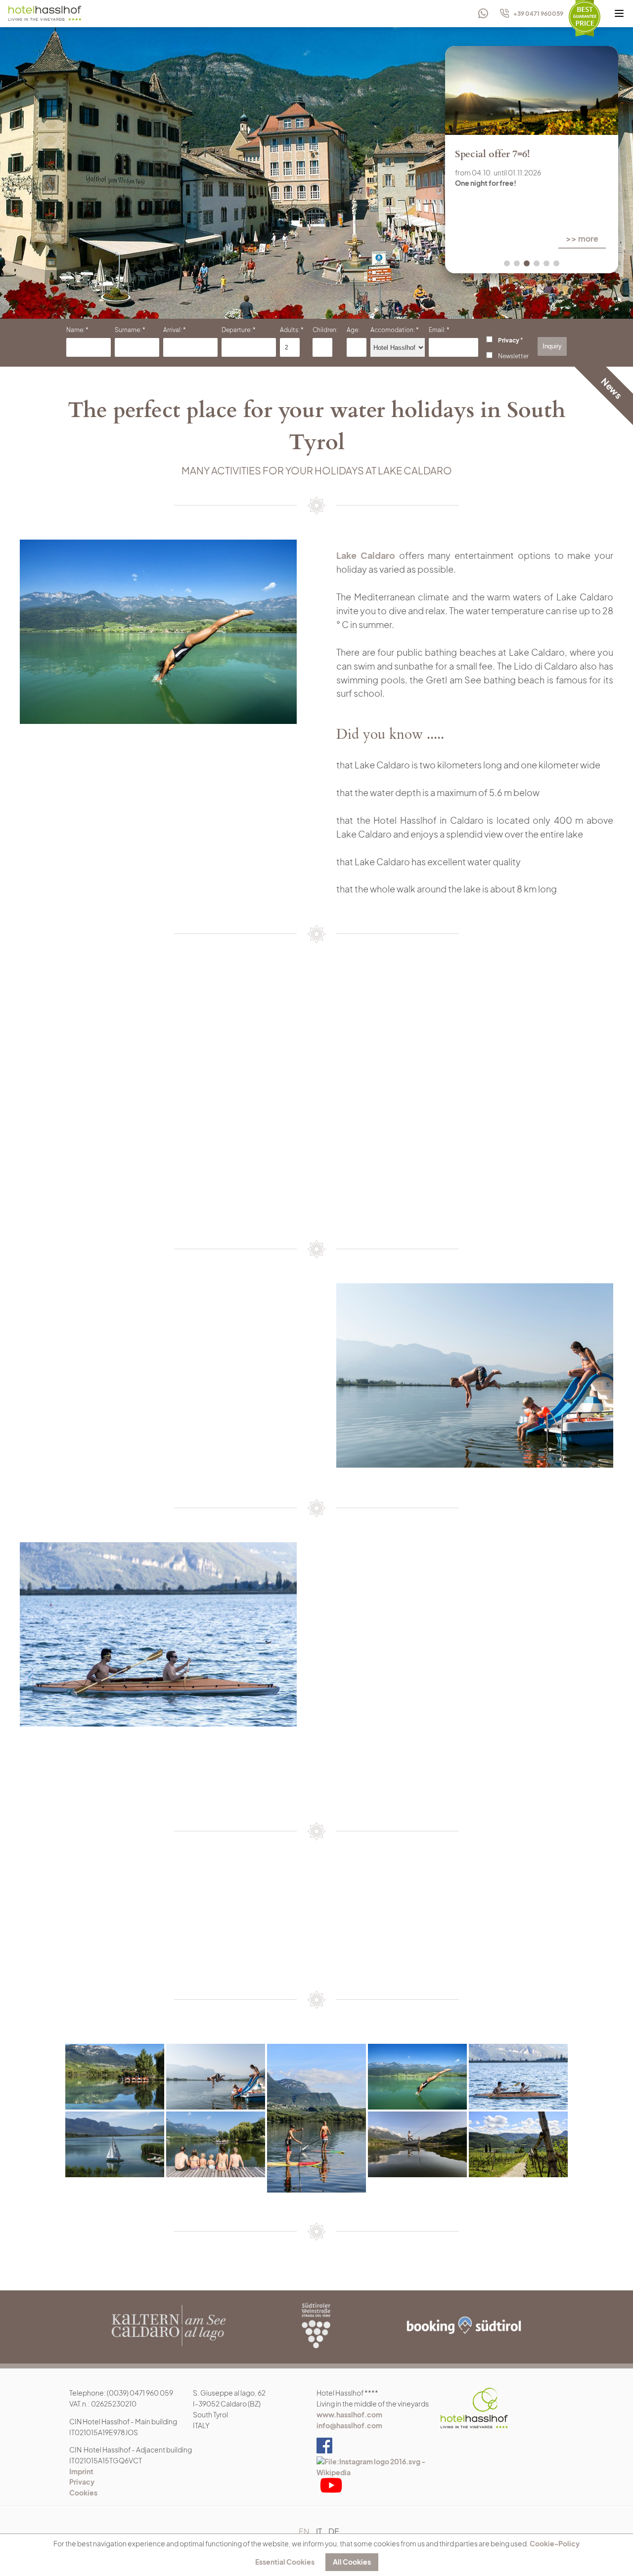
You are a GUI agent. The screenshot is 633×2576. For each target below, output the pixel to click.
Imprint (81, 2471)
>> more (461, 238)
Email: (437, 330)
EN (304, 2531)
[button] (507, 263)
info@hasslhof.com (349, 2425)
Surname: (128, 330)
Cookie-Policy (555, 2543)
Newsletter (513, 356)
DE (334, 2531)
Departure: (237, 330)
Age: (353, 330)
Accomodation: (393, 330)
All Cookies (352, 2562)
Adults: (290, 330)
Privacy (509, 340)
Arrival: (173, 330)
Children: (325, 330)
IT (319, 2531)
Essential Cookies (285, 2562)
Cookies (83, 2492)
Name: (75, 330)
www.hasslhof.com (349, 2414)
